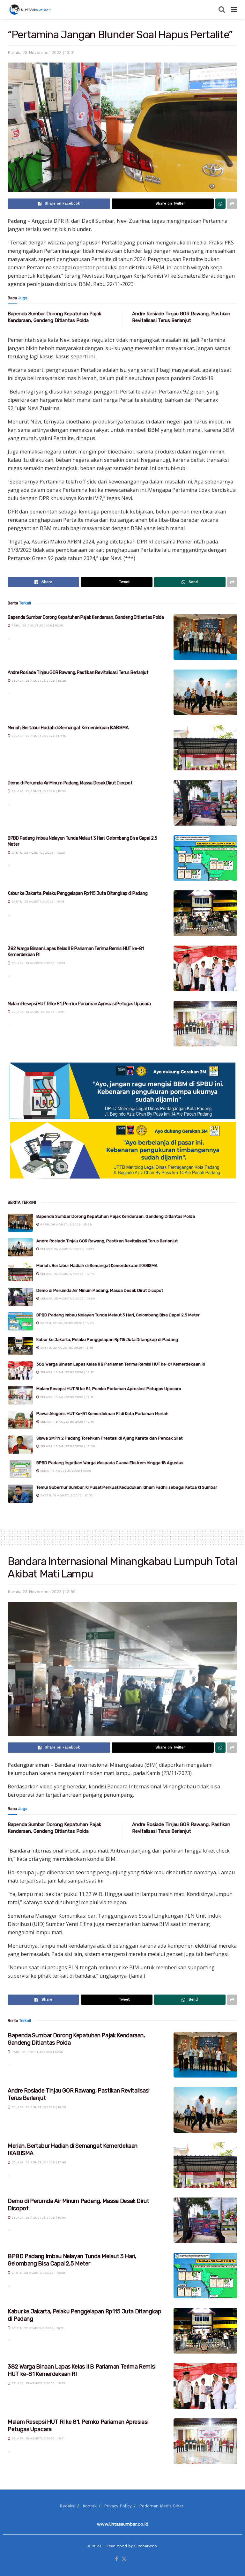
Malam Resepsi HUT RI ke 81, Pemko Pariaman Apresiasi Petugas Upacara (79, 1004)
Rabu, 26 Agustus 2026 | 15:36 (37, 625)
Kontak (90, 2506)
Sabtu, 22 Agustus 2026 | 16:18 (37, 901)
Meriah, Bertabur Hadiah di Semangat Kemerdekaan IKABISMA (68, 728)
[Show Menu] (234, 10)
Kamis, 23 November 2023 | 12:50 (42, 1592)
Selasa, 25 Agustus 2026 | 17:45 (38, 736)
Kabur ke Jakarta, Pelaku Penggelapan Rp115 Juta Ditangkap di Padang (78, 893)
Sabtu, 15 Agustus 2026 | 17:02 (66, 1495)
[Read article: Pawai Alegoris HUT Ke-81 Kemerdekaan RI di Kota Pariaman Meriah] (20, 1420)
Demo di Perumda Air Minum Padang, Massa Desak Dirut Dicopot (70, 783)
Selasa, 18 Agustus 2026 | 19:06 (67, 1446)
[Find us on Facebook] (117, 2559)
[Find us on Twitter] (124, 2559)
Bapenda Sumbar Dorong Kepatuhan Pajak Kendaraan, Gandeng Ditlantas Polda (86, 617)
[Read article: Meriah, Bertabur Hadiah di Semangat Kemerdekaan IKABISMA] (205, 748)
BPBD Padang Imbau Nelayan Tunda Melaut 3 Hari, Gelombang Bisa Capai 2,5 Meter (118, 1315)
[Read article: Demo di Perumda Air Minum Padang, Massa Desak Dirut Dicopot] (205, 803)
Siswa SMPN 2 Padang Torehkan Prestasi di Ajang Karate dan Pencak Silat (109, 1438)
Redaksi (67, 2506)
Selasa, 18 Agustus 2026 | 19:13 (38, 963)
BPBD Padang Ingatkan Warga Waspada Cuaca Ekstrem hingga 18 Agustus (110, 1463)
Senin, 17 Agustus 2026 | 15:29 (65, 1471)
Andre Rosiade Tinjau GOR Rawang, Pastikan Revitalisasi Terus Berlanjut (78, 673)
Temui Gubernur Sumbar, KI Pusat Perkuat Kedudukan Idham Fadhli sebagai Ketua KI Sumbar (127, 1487)
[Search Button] (222, 10)
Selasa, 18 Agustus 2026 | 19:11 (37, 1012)
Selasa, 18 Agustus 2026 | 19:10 (67, 1422)
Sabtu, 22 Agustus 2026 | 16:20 (38, 853)
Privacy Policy (118, 2506)
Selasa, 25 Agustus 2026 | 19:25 (38, 681)
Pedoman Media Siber (161, 2506)
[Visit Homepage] (31, 10)
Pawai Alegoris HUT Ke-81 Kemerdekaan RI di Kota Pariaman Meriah (102, 1414)
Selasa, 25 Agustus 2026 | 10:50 (38, 791)
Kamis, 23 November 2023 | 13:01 (41, 52)
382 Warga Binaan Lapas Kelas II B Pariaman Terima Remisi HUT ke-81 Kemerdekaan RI (121, 1364)
